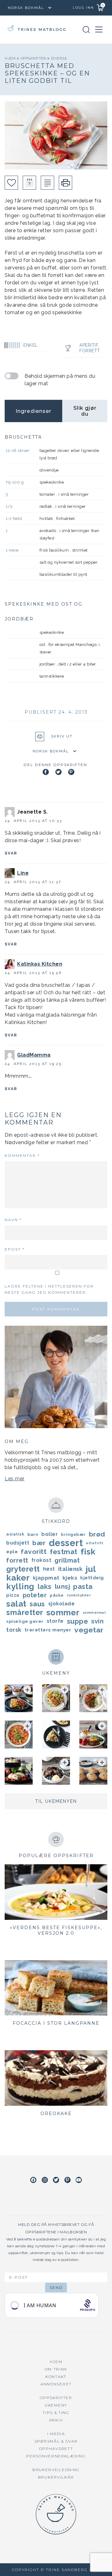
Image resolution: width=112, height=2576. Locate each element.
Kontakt (56, 2377)
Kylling (20, 1586)
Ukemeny (56, 2405)
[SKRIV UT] (65, 183)
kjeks (70, 1578)
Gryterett (23, 1569)
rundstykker (79, 1595)
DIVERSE (59, 58)
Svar (11, 853)
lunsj (63, 1586)
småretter (25, 1613)
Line (23, 873)
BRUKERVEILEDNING (56, 2470)
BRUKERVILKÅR (56, 2477)
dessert (66, 1543)
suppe (78, 1621)
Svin (97, 1621)
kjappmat (46, 1578)
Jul (91, 1569)
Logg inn (83, 8)
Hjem (11, 58)
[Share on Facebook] (46, 772)
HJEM (56, 2362)
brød (97, 1534)
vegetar (89, 1630)
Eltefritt (95, 1543)
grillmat (67, 1560)
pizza (13, 1595)
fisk (88, 1552)
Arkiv (56, 2420)
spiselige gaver (25, 1621)
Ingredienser (33, 411)
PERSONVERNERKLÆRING (56, 2456)
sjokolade (62, 1604)
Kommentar (22, 1155)
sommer (63, 1613)
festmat (64, 1552)
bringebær (73, 1534)
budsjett (18, 1543)
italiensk (70, 1569)
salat (16, 1604)
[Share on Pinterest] (71, 772)
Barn (33, 1534)
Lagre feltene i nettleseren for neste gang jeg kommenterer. (49, 1289)
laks (45, 1586)
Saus (37, 1604)
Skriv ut (62, 737)
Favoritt (34, 1552)
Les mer (15, 1479)
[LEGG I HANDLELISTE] (47, 183)
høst (49, 1569)
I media (56, 2434)
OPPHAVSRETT (56, 2449)
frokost (42, 1560)
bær (39, 1543)
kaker (18, 1578)
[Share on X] (58, 772)
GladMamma (34, 1055)
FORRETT (90, 351)
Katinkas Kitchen (40, 964)
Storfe (55, 1621)
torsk (14, 1630)
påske (57, 1595)
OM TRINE (56, 2369)
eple (12, 1552)
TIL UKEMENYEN (56, 1801)
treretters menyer (48, 1630)
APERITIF (89, 345)
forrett (17, 1560)
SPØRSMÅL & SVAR (56, 2441)
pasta (83, 1586)
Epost (15, 1249)
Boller (50, 1534)
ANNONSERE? (56, 2384)
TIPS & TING (56, 2413)
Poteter (35, 1595)
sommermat (94, 1613)
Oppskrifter (34, 58)
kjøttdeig (92, 1578)
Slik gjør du (85, 411)
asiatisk (15, 1534)
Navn (13, 1220)
